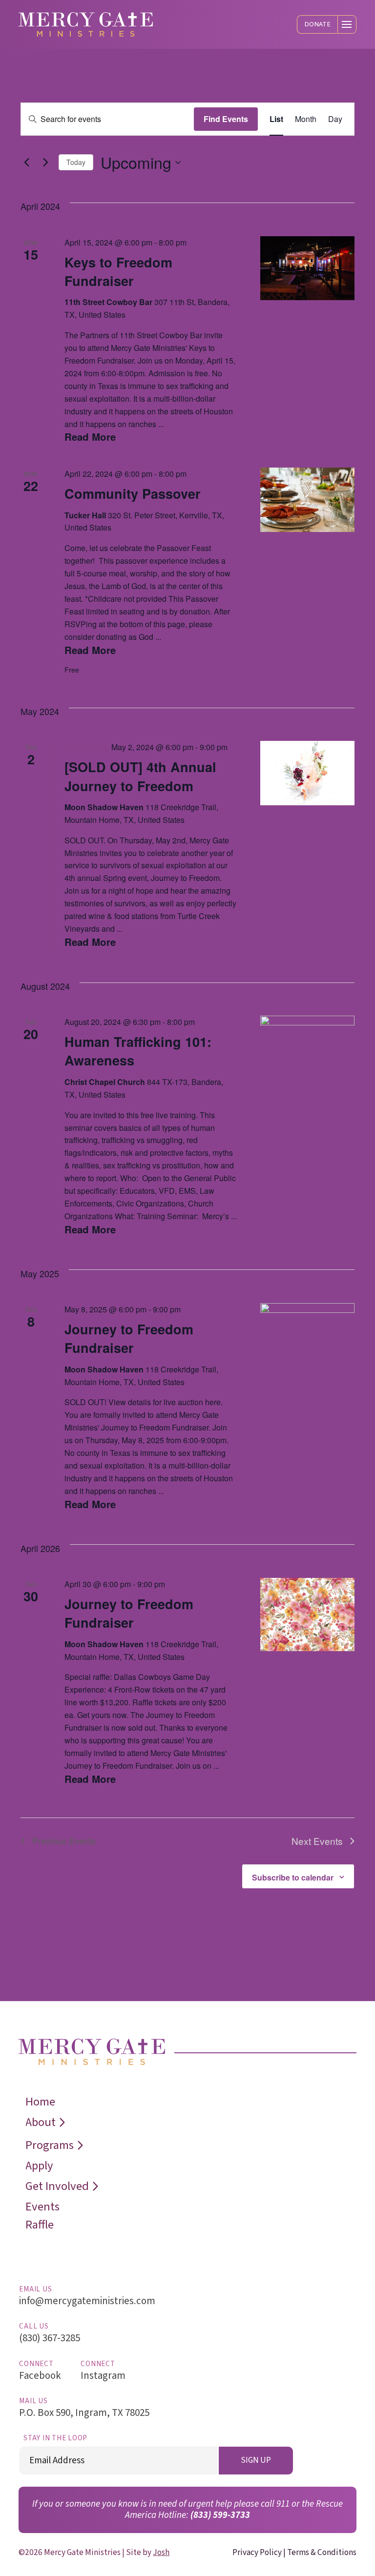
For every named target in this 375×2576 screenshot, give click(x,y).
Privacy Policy (257, 2552)
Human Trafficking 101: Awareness (138, 1051)
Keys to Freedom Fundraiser (118, 271)
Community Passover (133, 493)
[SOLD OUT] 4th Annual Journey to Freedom (140, 776)
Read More (90, 437)
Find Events (226, 119)
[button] (317, 24)
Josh (161, 2552)
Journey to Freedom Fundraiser (129, 1338)
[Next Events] (45, 163)
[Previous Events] (26, 163)
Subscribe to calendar (293, 1877)
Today (76, 162)
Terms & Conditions (322, 2552)
